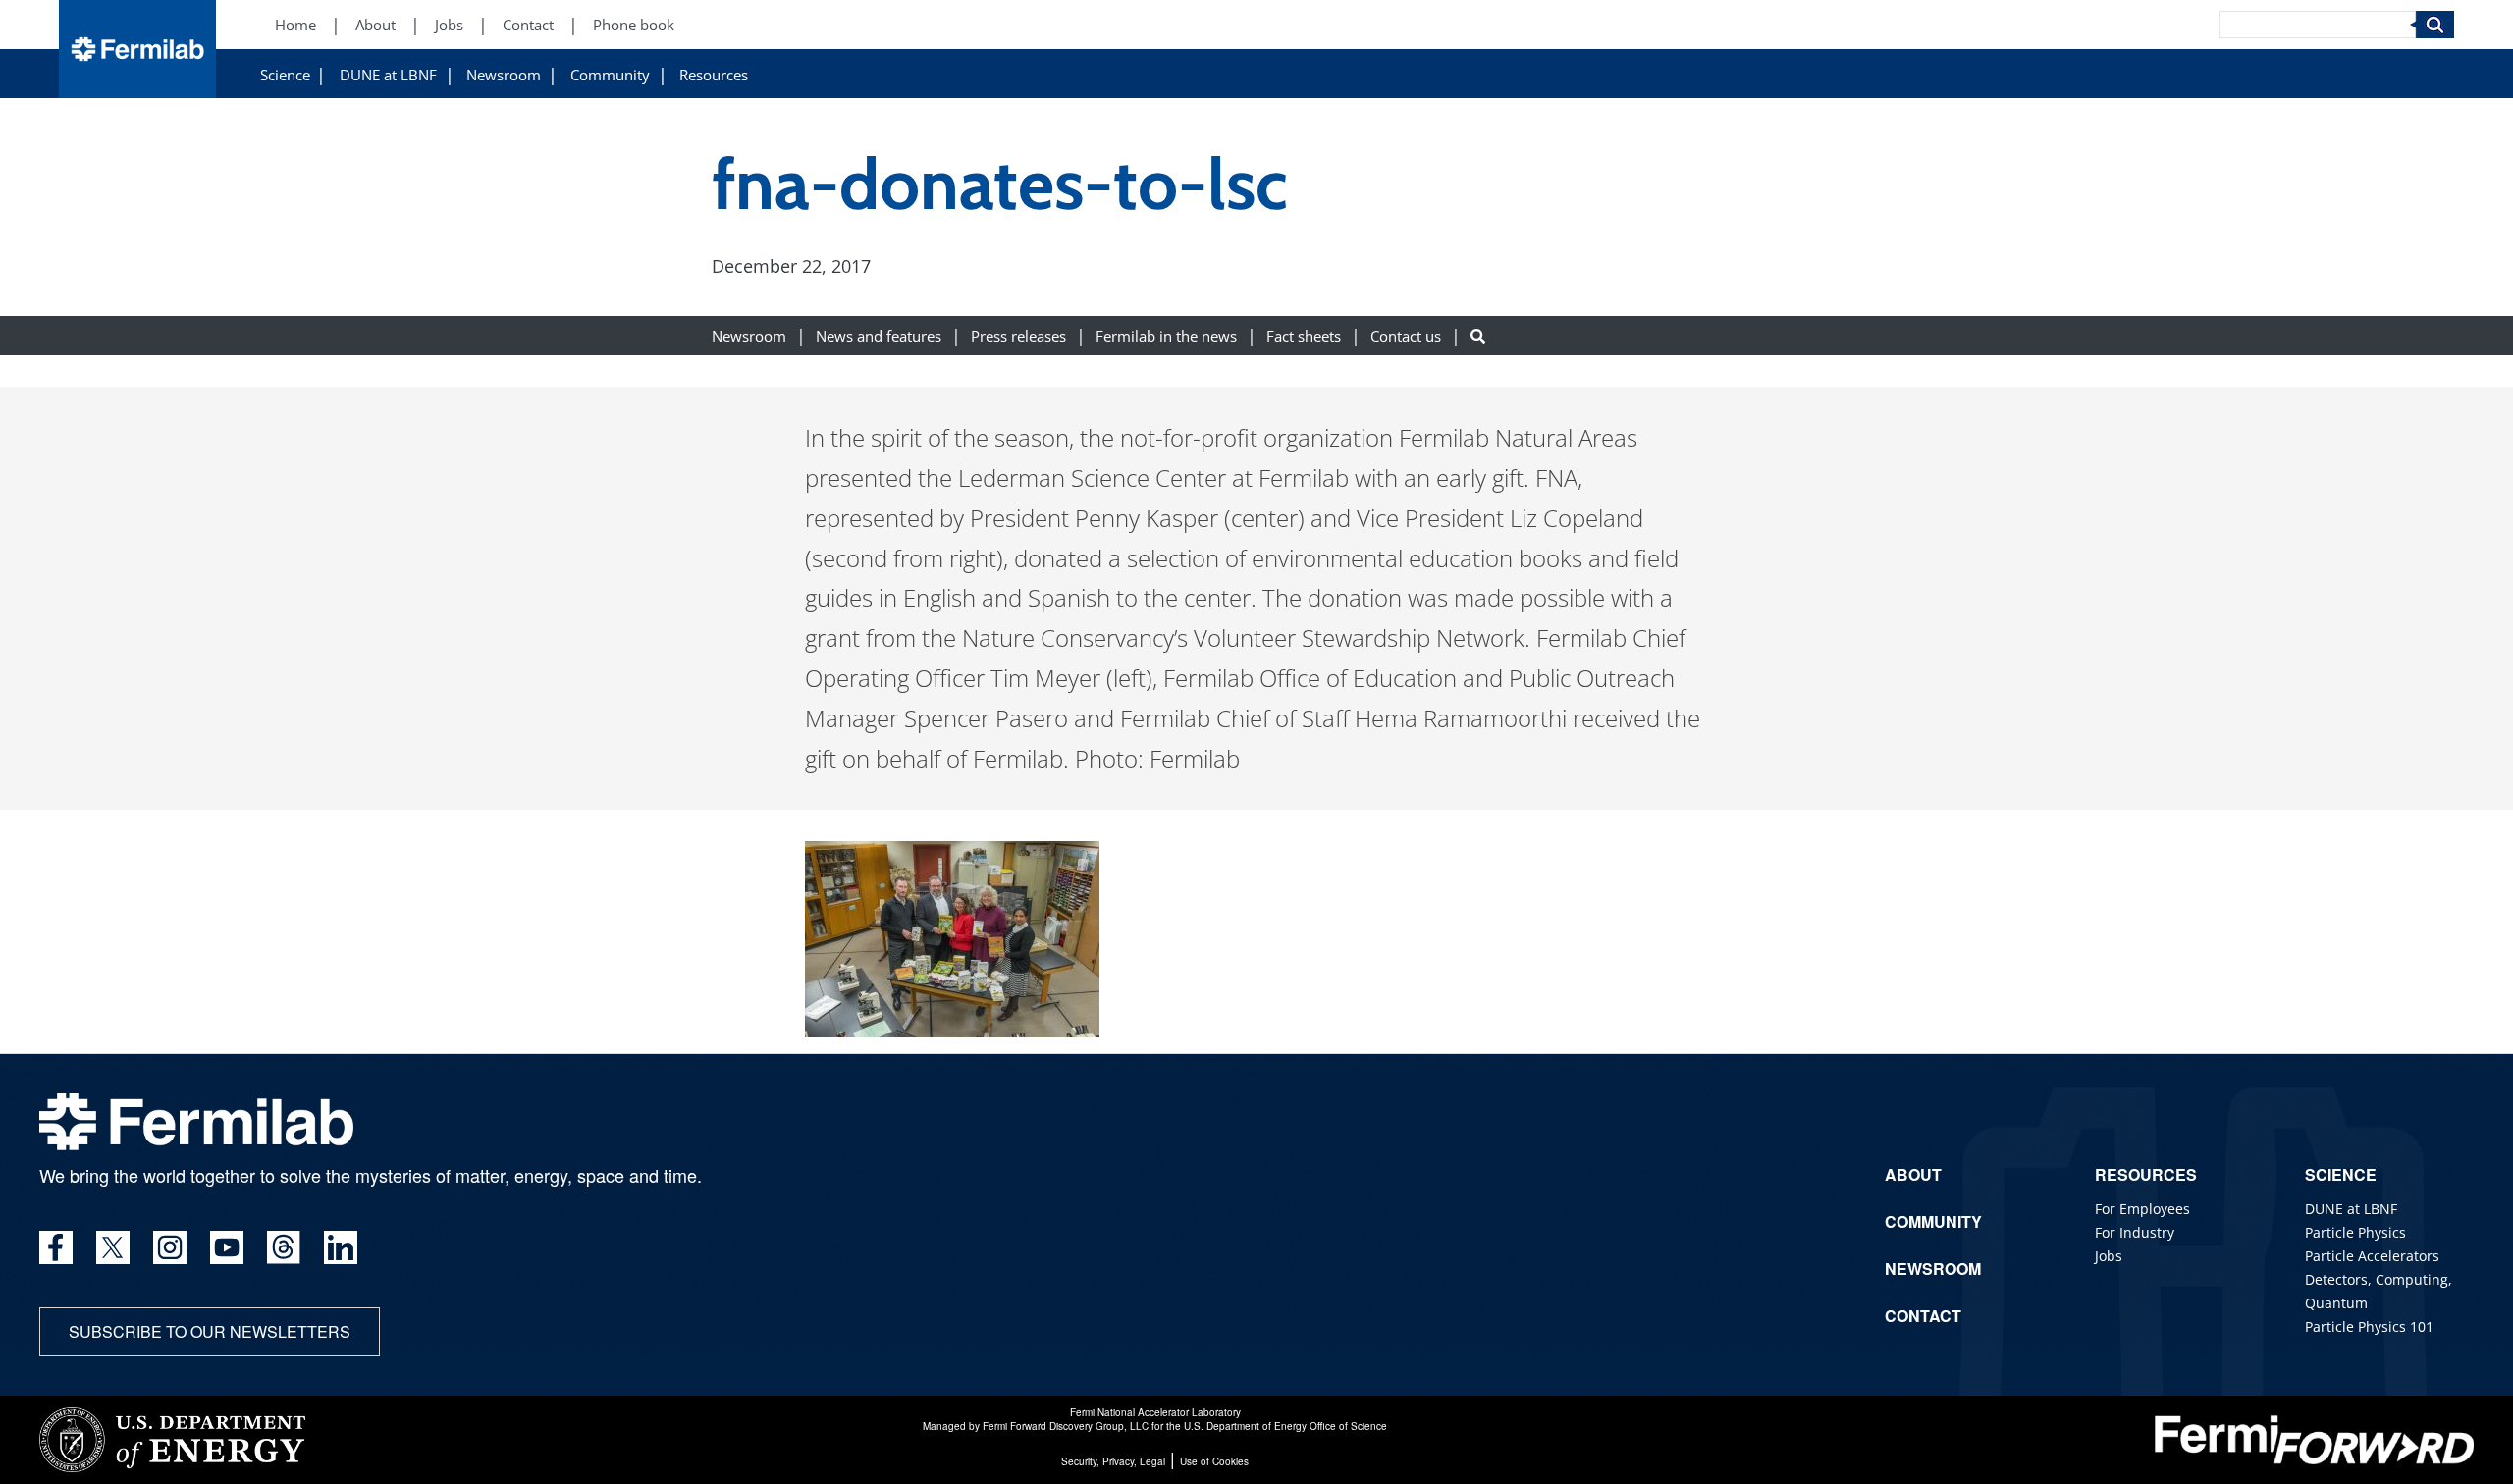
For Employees (2142, 1209)
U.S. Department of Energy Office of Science (1285, 1426)
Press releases (1018, 336)
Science (285, 75)
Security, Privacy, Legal (1113, 1461)
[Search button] (1478, 336)
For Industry (2135, 1232)
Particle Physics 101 (2369, 1326)
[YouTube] (227, 1247)
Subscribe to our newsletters (210, 1331)
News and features (879, 336)
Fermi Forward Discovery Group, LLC (1066, 1426)
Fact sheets (1304, 336)
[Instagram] (170, 1247)
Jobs (449, 25)
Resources (714, 75)
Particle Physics (2355, 1232)
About (375, 25)
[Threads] (284, 1247)
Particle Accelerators (2372, 1256)
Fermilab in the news (1166, 336)
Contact (528, 25)
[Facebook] (56, 1247)
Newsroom (504, 75)
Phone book (634, 25)
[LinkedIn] (341, 1247)
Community (610, 75)
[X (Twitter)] (113, 1247)
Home (295, 25)
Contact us (1406, 336)
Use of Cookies (1214, 1461)
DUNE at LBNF (388, 75)
